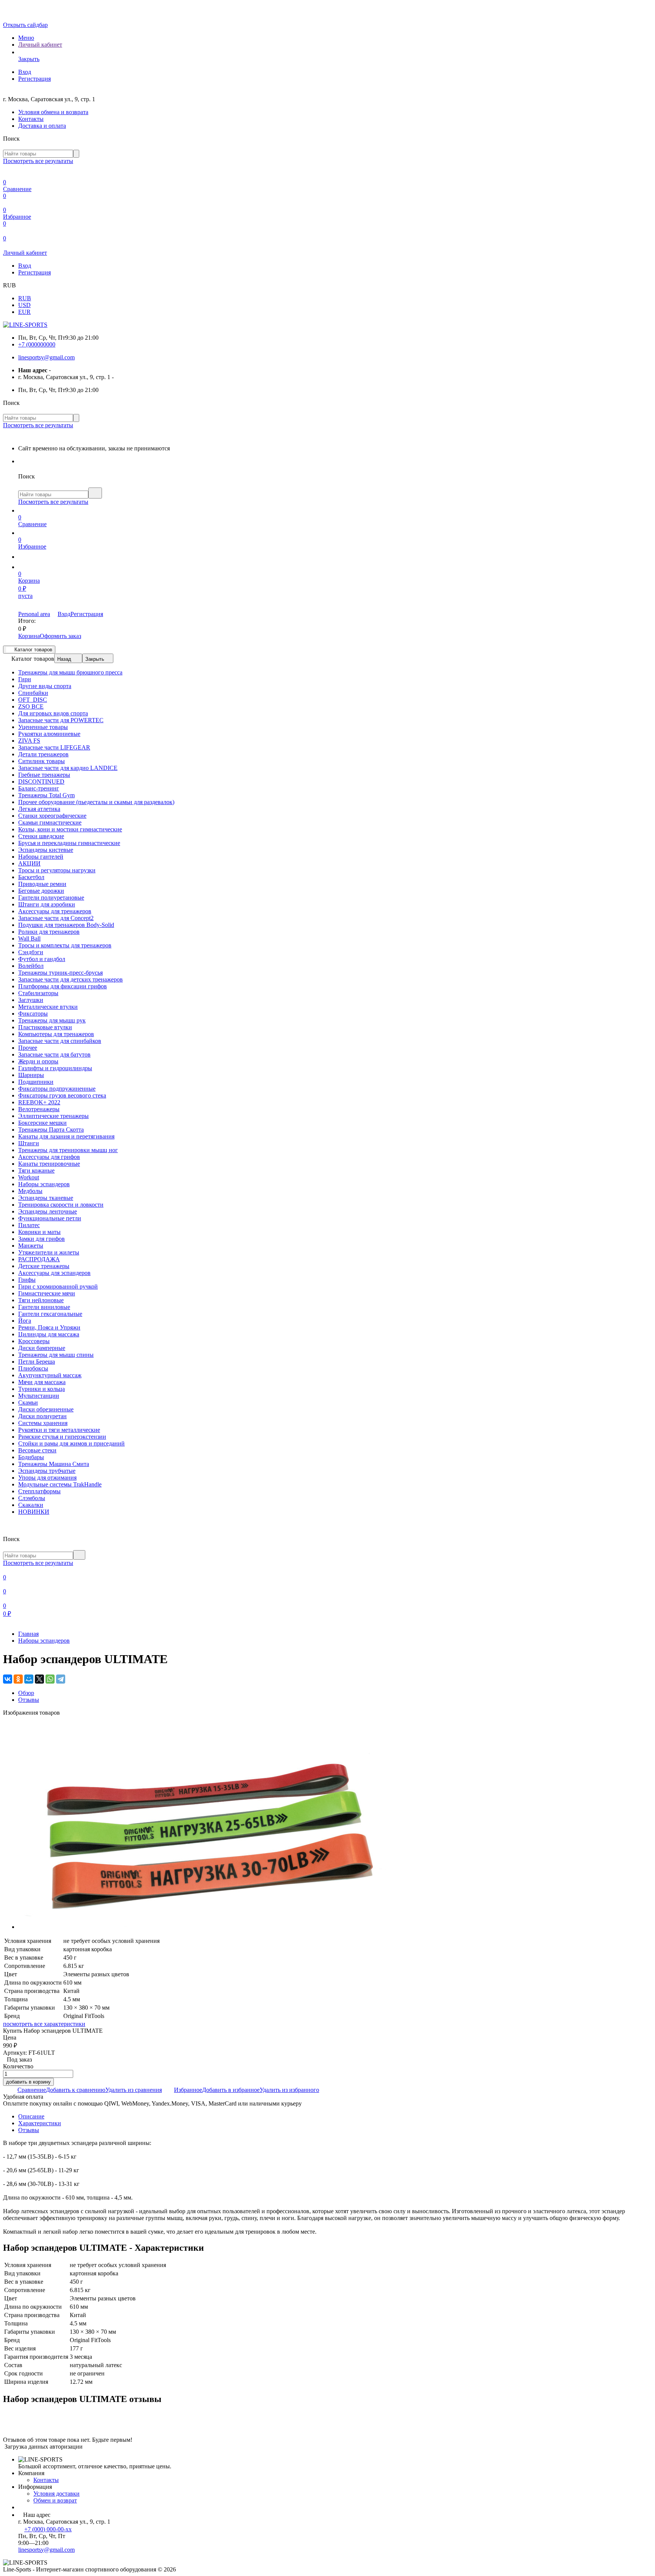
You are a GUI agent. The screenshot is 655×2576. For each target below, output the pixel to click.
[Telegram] (61, 1679)
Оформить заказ (60, 636)
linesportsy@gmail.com (46, 357)
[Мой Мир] (29, 1679)
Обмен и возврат (55, 2500)
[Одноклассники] (18, 1679)
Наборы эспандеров (44, 1641)
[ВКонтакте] (8, 1679)
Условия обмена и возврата (53, 112)
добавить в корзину (28, 2082)
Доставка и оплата (42, 126)
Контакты (31, 119)
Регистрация (34, 79)
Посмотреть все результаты (38, 161)
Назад (64, 659)
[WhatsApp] (50, 1679)
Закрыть (95, 659)
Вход (25, 72)
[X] (39, 1679)
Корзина (29, 636)
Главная (28, 1634)
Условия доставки (56, 2494)
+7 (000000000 (37, 344)
